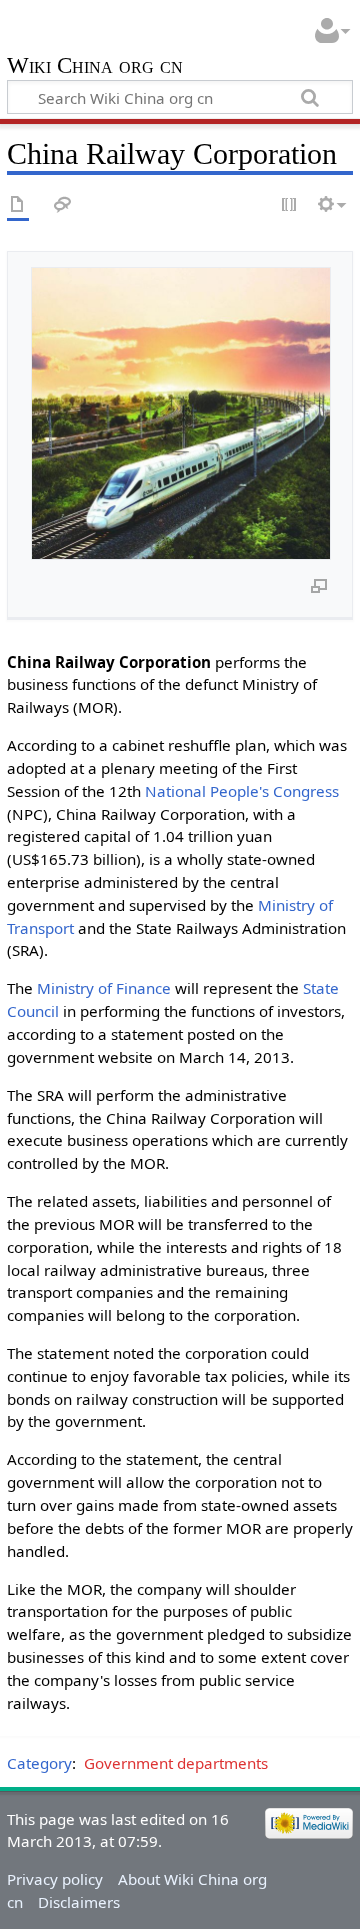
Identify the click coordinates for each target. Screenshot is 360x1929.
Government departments (176, 1763)
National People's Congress (242, 791)
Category (39, 1763)
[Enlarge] (319, 585)
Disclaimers (79, 1902)
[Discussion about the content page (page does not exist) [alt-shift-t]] (63, 205)
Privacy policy (55, 1879)
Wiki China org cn (95, 67)
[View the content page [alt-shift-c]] (18, 205)
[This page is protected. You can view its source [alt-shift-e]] (290, 205)
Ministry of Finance (104, 988)
